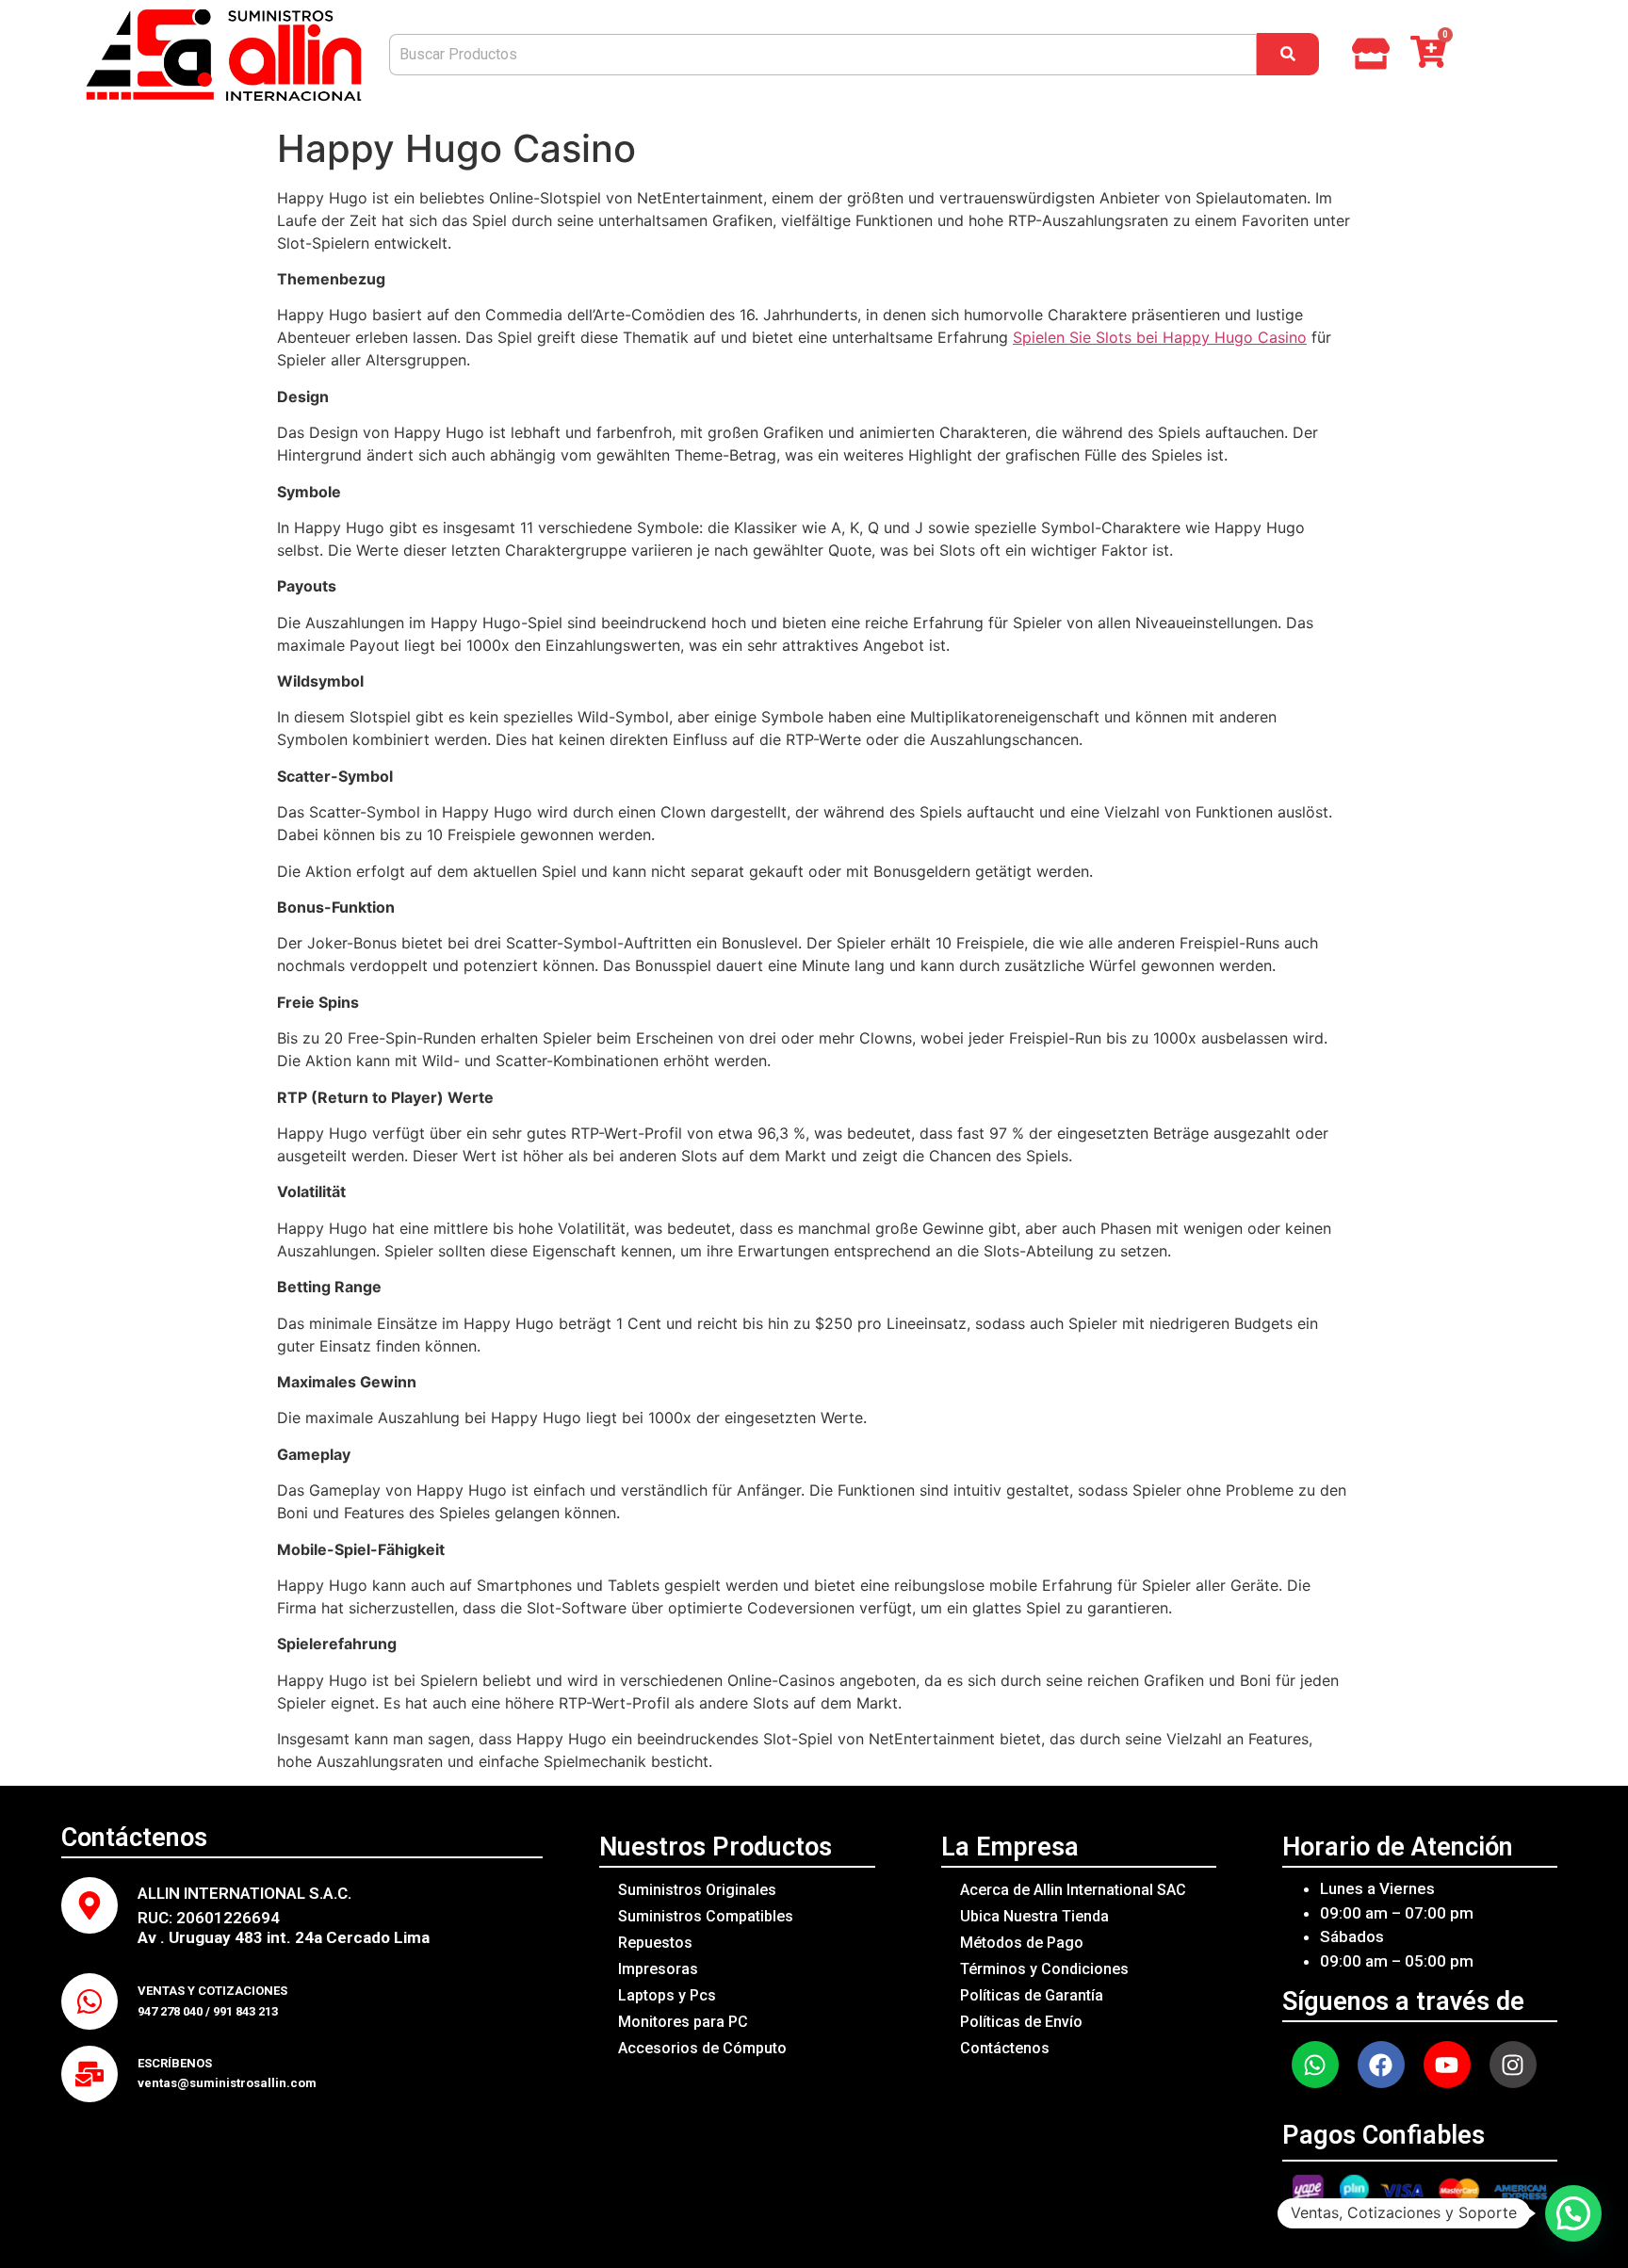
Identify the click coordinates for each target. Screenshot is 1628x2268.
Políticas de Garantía (1032, 1995)
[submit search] (1288, 54)
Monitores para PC (683, 2022)
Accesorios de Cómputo (702, 2048)
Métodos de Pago (1022, 1943)
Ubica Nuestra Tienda (1034, 1916)
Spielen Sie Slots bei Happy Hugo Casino (1160, 337)
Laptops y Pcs (667, 1995)
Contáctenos (1005, 2048)
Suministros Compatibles (706, 1916)
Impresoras (658, 1969)
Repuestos (655, 1943)
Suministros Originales (697, 1890)
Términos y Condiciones (1044, 1969)
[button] (1573, 2213)
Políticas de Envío (1021, 2022)
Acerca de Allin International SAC (1073, 1890)
